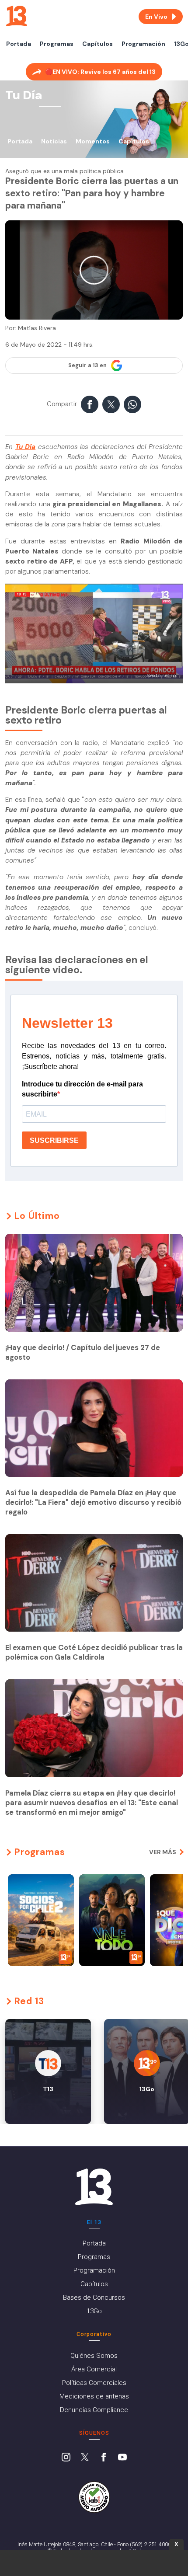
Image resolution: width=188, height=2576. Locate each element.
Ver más (163, 1852)
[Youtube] (122, 2458)
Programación (143, 44)
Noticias (54, 141)
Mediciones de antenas (94, 2396)
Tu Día (26, 447)
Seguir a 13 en (87, 366)
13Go (94, 2311)
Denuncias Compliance (94, 2410)
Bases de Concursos (94, 2298)
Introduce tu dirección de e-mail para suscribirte (82, 1089)
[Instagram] (66, 2458)
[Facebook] (104, 2458)
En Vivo (156, 17)
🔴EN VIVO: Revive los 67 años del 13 (100, 72)
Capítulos (97, 44)
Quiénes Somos (94, 2356)
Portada (19, 44)
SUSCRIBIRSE (54, 1140)
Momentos (93, 141)
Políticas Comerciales (94, 2383)
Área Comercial (94, 2369)
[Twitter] (85, 2458)
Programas (57, 44)
